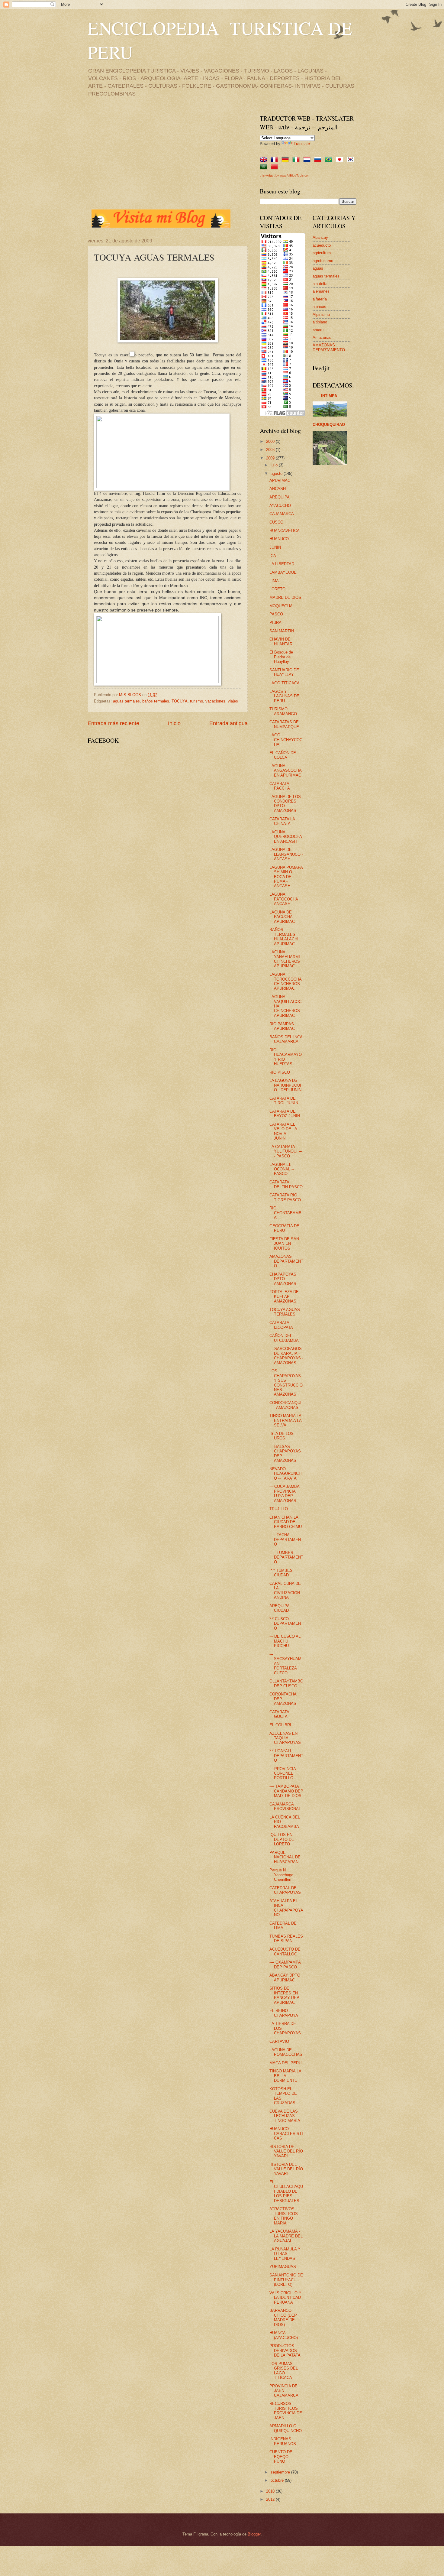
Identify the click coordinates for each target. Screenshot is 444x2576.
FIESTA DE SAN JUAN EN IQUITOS (284, 1244)
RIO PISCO (280, 1072)
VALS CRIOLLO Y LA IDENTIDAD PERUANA (285, 2298)
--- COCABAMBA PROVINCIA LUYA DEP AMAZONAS (284, 1493)
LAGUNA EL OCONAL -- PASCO (282, 1169)
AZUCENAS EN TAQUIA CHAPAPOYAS (285, 1738)
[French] (275, 160)
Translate (302, 144)
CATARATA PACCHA (280, 786)
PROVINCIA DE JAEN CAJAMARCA (284, 2391)
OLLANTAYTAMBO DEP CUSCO (286, 1683)
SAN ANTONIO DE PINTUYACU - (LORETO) (286, 2280)
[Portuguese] (330, 160)
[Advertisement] (138, 157)
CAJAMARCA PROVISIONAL (285, 1806)
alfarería (320, 299)
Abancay (320, 237)
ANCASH (278, 489)
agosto (277, 474)
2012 (271, 2499)
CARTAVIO (279, 2041)
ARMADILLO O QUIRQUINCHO (286, 2428)
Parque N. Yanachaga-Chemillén (282, 1875)
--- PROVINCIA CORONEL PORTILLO (283, 1773)
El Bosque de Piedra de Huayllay (281, 657)
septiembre (281, 2472)
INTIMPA (329, 396)
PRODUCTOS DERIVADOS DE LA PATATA (285, 2351)
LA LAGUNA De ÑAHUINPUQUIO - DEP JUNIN (285, 1085)
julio (275, 465)
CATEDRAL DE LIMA (283, 1926)
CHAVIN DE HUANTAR (281, 641)
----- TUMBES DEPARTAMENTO (286, 1557)
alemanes (321, 291)
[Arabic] (265, 167)
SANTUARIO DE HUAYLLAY (284, 672)
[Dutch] (308, 160)
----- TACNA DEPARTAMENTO (286, 1539)
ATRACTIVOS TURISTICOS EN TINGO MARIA (284, 2216)
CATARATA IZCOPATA (281, 1325)
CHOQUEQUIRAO (329, 425)
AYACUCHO (280, 506)
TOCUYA (180, 701)
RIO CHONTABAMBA (285, 1213)
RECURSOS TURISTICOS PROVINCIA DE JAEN (286, 2411)
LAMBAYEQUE (283, 572)
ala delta (320, 284)
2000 (271, 441)
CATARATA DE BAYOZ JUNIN (285, 1114)
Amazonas (322, 337)
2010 (271, 2491)
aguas (318, 268)
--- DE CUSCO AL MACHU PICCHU (285, 1641)
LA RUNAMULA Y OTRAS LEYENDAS (285, 2254)
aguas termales (126, 701)
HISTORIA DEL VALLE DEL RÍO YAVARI (286, 2151)
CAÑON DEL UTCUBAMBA (284, 1338)
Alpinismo (321, 315)
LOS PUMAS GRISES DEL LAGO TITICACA (284, 2371)
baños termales (156, 701)
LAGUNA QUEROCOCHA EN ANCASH (286, 837)
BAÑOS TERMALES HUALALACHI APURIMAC (284, 937)
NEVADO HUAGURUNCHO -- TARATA (285, 1474)
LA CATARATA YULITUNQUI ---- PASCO (286, 1151)
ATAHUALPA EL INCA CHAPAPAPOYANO (286, 1908)
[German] (286, 160)
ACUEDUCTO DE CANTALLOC (285, 1951)
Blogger (254, 2534)
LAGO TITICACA (285, 683)
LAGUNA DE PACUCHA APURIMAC (282, 917)
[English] (265, 160)
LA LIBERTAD (282, 564)
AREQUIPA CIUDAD (279, 1608)
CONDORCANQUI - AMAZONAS (285, 1405)
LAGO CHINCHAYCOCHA (286, 740)
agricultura (322, 253)
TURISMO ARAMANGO (283, 711)
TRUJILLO (279, 1509)
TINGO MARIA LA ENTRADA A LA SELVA (285, 1420)
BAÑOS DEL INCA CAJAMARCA (286, 1039)
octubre (278, 2480)
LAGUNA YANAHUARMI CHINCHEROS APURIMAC (285, 959)
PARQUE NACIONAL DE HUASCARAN (285, 1857)
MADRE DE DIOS (285, 597)
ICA (273, 556)
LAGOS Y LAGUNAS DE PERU (284, 696)
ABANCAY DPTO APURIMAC (285, 1977)
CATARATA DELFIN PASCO (286, 1184)
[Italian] (297, 160)
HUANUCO (279, 539)
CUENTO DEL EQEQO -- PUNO (282, 2457)
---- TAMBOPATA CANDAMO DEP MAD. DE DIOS (286, 1791)
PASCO (276, 614)
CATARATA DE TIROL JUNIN (284, 1101)
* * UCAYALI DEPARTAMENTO (286, 1756)
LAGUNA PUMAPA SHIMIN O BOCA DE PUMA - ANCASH (286, 877)
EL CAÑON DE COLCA (283, 755)
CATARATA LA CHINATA (282, 821)
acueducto (322, 245)
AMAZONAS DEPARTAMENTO (286, 1261)
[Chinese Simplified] (275, 167)
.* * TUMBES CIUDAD (281, 1573)
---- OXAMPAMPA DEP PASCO (285, 1964)
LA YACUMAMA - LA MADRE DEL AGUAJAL (286, 2236)
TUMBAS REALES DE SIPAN (286, 1938)
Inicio (174, 723)
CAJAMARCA (282, 514)
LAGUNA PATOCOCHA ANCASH (284, 899)
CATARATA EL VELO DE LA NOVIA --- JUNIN (283, 1131)
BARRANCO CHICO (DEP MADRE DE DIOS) (283, 2317)
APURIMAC (280, 480)
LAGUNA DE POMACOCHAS (286, 2052)
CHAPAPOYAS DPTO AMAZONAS (283, 1279)
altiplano (320, 322)
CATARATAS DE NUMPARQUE (284, 724)
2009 (271, 458)
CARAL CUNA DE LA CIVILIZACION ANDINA (285, 1590)
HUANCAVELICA (285, 531)
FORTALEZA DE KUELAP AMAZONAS (284, 1296)
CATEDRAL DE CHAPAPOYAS (285, 1890)
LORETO (277, 589)
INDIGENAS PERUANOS (283, 2441)
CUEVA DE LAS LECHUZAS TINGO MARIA (285, 2116)
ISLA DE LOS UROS (282, 1436)
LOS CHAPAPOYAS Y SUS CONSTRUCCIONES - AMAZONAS (286, 1383)
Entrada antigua (228, 723)
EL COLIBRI (280, 1725)
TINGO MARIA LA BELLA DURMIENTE (285, 2076)
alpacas (319, 307)
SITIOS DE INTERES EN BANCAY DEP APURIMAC (284, 1995)
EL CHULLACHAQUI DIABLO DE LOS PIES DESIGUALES (286, 2191)
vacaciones (215, 701)
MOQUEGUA (281, 606)
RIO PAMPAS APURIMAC (282, 1026)
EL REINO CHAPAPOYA (284, 2013)
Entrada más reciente (113, 723)
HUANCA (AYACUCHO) (284, 2335)
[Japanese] (341, 160)
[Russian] (319, 160)
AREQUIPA (280, 497)
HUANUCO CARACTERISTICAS (286, 2133)
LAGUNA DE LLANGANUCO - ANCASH (286, 854)
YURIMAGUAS (283, 2267)
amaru (318, 330)
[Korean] (352, 160)
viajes (233, 701)
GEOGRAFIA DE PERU (284, 1228)
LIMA (274, 581)
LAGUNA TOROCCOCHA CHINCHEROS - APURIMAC (286, 981)
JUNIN (275, 547)
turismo (196, 701)
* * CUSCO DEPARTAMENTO (286, 1624)
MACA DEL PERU (285, 2063)
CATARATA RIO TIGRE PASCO (285, 1197)
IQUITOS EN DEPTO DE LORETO (282, 1839)
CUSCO (276, 522)
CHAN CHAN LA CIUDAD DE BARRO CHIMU (286, 1522)
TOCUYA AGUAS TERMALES (285, 1312)
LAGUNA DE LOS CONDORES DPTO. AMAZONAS (285, 804)
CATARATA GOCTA (279, 1714)
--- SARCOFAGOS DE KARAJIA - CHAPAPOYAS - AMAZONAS (286, 1356)
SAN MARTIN (282, 631)
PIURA (275, 623)
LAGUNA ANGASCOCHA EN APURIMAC (285, 771)
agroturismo (323, 261)
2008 (271, 450)
